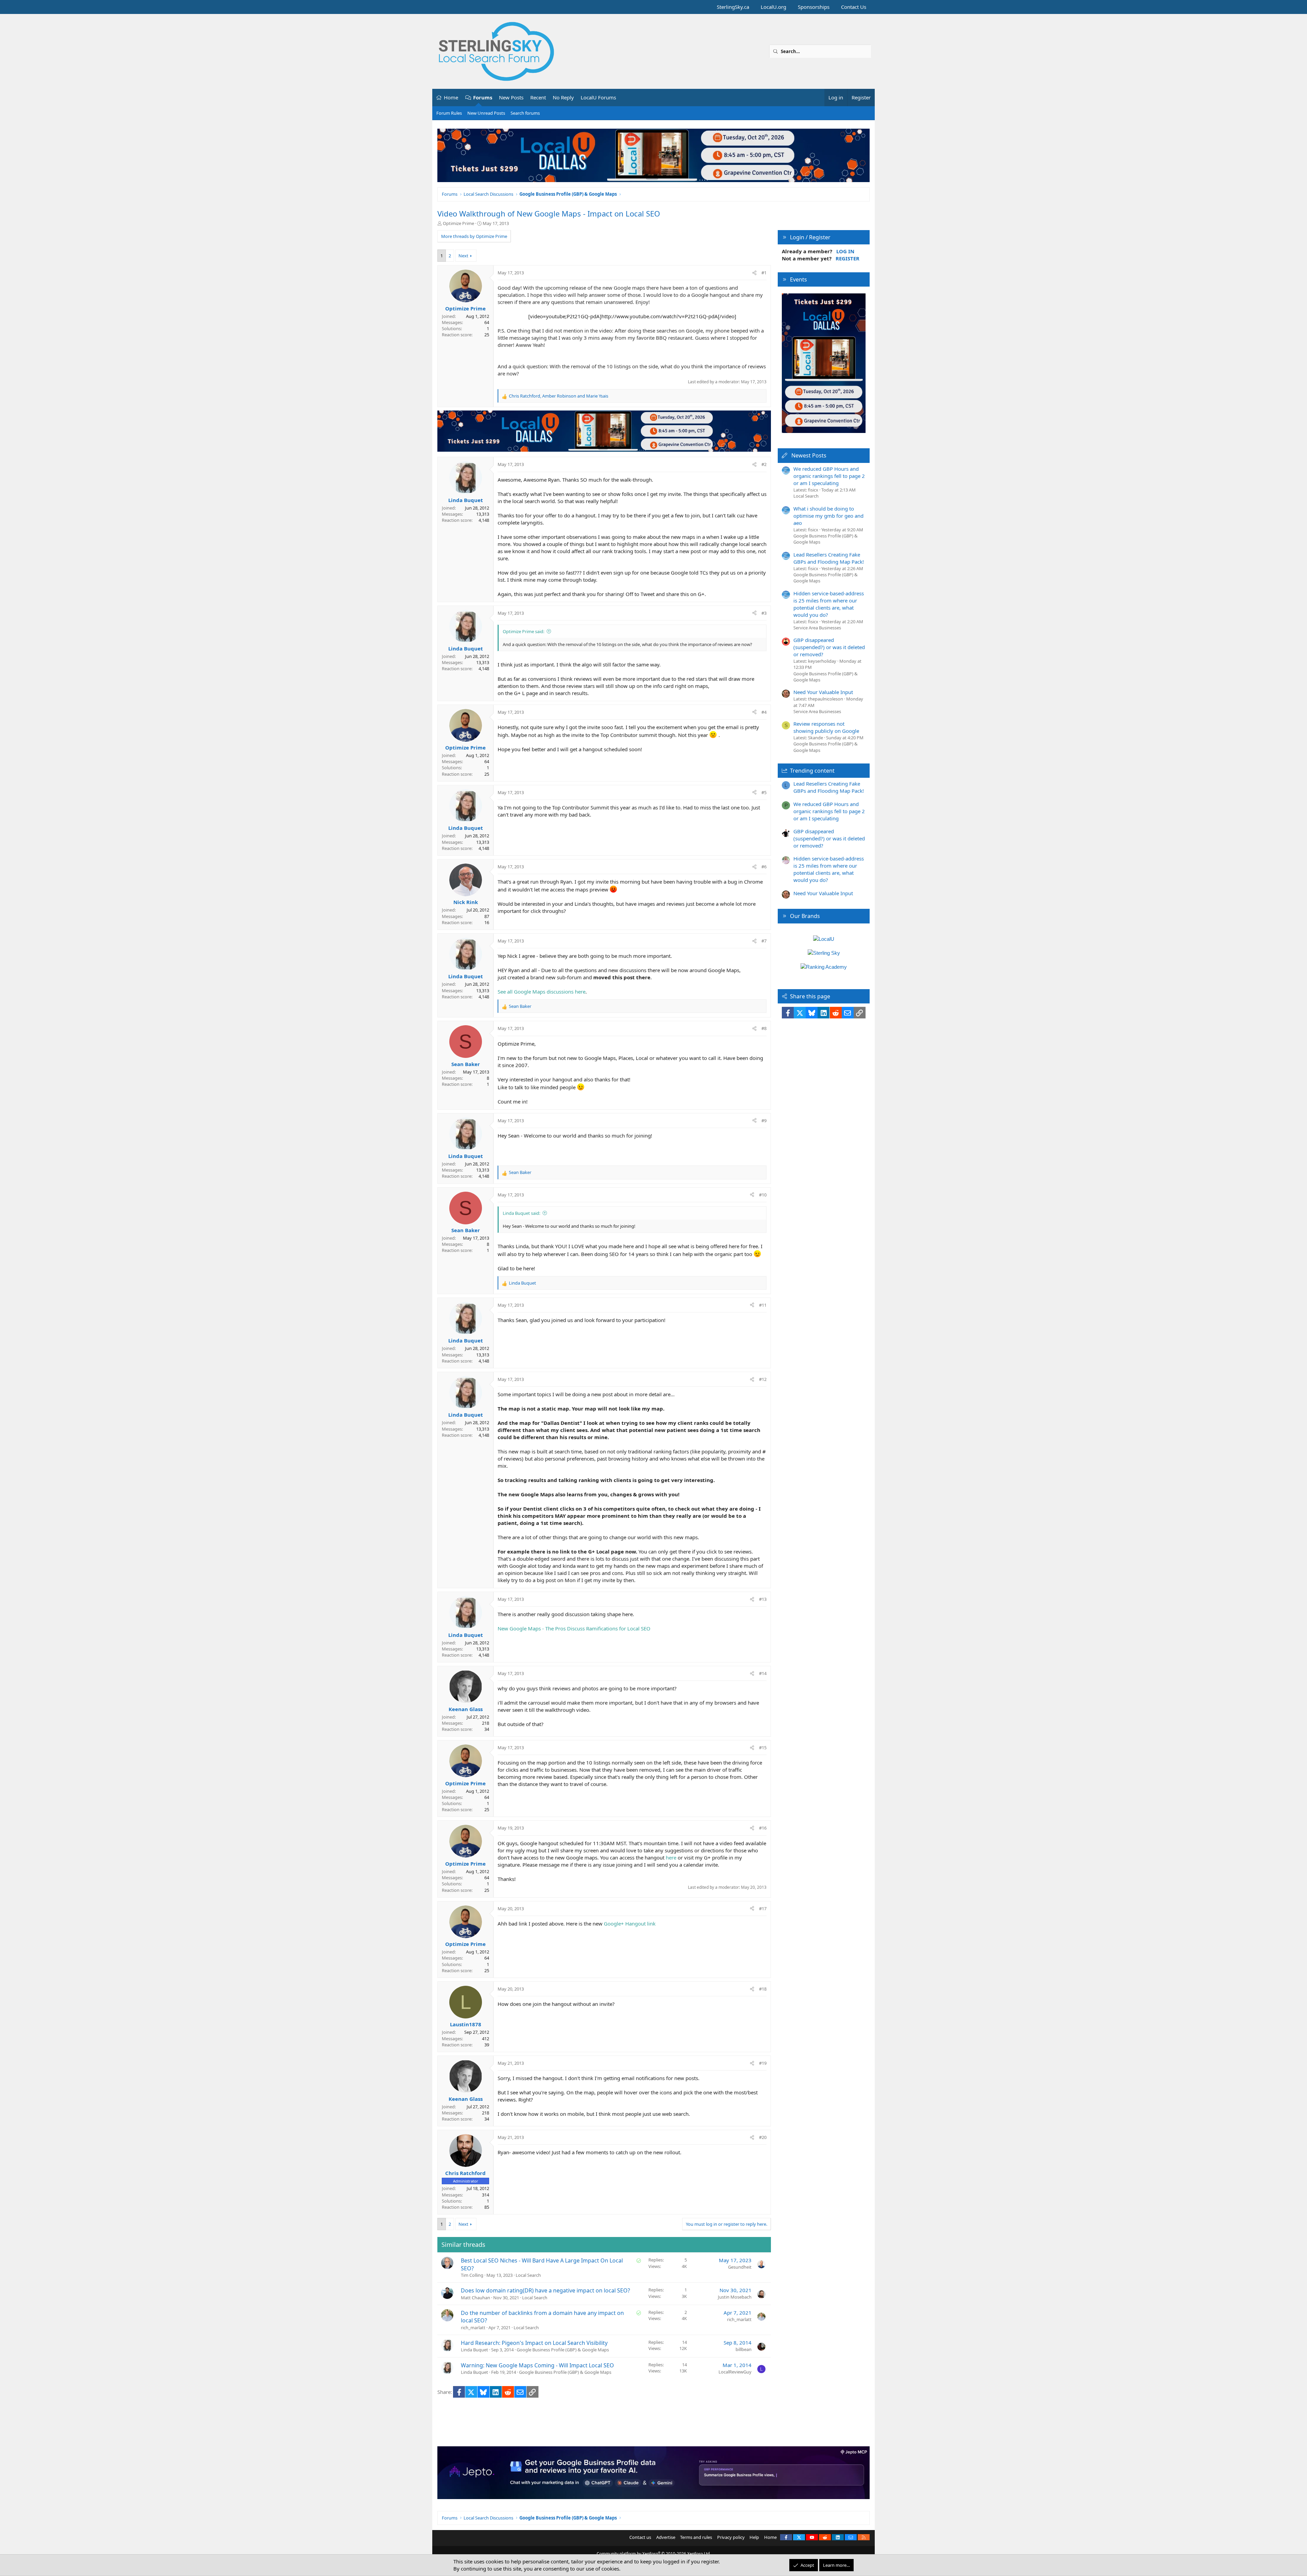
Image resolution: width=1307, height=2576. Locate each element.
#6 (764, 867)
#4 (764, 712)
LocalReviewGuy (735, 2372)
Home (451, 97)
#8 (764, 1028)
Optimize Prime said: (523, 631)
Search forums (525, 113)
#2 (764, 464)
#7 (764, 941)
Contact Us (854, 7)
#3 (764, 613)
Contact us (640, 2537)
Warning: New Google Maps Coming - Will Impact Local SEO (537, 2365)
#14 (763, 1673)
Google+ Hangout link (630, 1923)
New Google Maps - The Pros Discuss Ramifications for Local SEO (574, 1628)
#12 (763, 1379)
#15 (763, 1748)
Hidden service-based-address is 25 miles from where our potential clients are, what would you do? (829, 604)
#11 (763, 1305)
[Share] (754, 273)
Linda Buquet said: (521, 1213)
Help (754, 2537)
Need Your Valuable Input (823, 692)
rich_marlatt (473, 2328)
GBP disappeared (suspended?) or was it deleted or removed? (829, 647)
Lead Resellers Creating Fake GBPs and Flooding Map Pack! (829, 558)
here (671, 1857)
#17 (763, 1909)
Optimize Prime (458, 223)
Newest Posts (809, 455)
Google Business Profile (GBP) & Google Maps (563, 2350)
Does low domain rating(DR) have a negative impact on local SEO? (545, 2290)
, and (559, 396)
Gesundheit (740, 2267)
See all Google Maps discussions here (542, 992)
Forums (483, 97)
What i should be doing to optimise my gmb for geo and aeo (828, 516)
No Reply (563, 97)
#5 (764, 792)
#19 (763, 2063)
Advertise (666, 2537)
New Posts (511, 97)
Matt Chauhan (475, 2298)
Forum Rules (449, 113)
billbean (744, 2349)
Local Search (528, 2275)
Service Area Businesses (817, 628)
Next (463, 256)
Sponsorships (814, 7)
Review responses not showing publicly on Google (826, 727)
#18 (763, 1989)
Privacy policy (731, 2537)
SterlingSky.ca (733, 7)
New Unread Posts (486, 113)
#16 (763, 1828)
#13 (763, 1599)
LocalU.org (773, 7)
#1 (764, 273)
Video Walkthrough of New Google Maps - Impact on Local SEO (549, 213)
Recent (538, 97)
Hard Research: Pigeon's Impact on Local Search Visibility (534, 2343)
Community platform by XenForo (654, 2554)
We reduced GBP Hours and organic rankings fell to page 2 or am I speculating (829, 476)
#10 (763, 1195)
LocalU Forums (598, 97)
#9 (764, 1121)
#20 (763, 2137)
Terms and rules (696, 2537)
